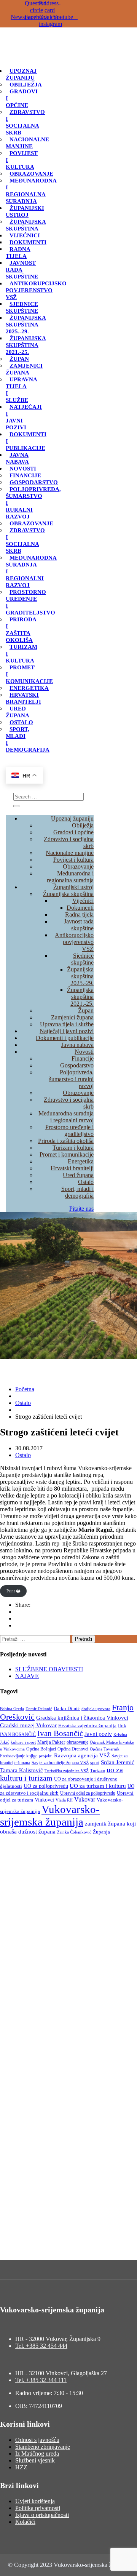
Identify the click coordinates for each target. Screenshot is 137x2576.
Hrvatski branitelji (23, 698)
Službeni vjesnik (35, 2460)
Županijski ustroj (25, 211)
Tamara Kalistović (22, 1770)
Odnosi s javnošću (37, 2440)
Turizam (98, 1771)
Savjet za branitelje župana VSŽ (60, 1763)
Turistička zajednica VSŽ (67, 1771)
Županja (101, 1832)
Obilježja (26, 85)
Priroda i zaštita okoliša (21, 630)
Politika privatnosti (38, 2508)
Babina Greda (12, 1709)
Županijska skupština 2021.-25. (26, 345)
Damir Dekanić (39, 1709)
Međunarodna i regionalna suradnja (31, 191)
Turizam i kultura (73, 1148)
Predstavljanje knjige (19, 1756)
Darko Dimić (67, 1709)
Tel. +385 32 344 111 (41, 2380)
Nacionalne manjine (27, 143)
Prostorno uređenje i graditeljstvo (30, 602)
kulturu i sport (23, 1742)
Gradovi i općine (73, 832)
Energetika (29, 688)
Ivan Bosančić (60, 1733)
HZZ (21, 2467)
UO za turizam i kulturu (98, 1786)
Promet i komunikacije (67, 1154)
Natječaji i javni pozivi (67, 1031)
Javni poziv (98, 1734)
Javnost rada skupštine (79, 925)
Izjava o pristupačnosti (42, 2515)
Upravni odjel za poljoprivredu (88, 1793)
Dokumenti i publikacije (65, 1038)
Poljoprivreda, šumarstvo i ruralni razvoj (71, 1079)
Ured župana (18, 712)
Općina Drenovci (73, 1749)
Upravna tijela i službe (22, 390)
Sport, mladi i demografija (77, 1192)
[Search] (16, 806)
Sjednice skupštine (22, 307)
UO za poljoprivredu (46, 1786)
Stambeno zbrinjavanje (43, 2447)
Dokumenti (28, 242)
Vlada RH (64, 1800)
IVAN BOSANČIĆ (18, 1734)
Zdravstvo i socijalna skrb (25, 122)
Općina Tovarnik (105, 1749)
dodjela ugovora (96, 1709)
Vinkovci (44, 1800)
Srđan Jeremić (118, 1762)
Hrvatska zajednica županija (87, 1726)
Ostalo (21, 722)
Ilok (122, 1726)
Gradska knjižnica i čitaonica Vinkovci (82, 1718)
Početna (25, 1389)
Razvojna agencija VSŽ (82, 1755)
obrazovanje (77, 1742)
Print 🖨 (13, 1591)
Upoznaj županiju (21, 74)
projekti (46, 1756)
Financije (25, 475)
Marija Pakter (51, 1742)
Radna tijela (18, 253)
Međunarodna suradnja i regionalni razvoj (66, 1117)
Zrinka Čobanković (74, 1832)
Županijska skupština (26, 225)
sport (95, 1763)
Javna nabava (17, 458)
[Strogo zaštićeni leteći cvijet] (18, 1625)
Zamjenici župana (24, 369)
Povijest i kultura (73, 860)
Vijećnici (25, 235)
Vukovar (85, 1799)
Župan (19, 359)
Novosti (23, 469)
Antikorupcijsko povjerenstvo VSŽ (36, 290)
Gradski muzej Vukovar (28, 1725)
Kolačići (25, 2522)
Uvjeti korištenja (35, 2501)
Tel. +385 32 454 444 (41, 2346)
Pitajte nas (81, 1209)
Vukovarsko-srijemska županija (50, 1815)
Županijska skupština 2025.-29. (26, 325)
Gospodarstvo (34, 482)
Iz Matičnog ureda (37, 2454)
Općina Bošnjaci (41, 1749)
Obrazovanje (31, 174)
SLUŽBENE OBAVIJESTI (49, 1669)
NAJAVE (27, 1676)
